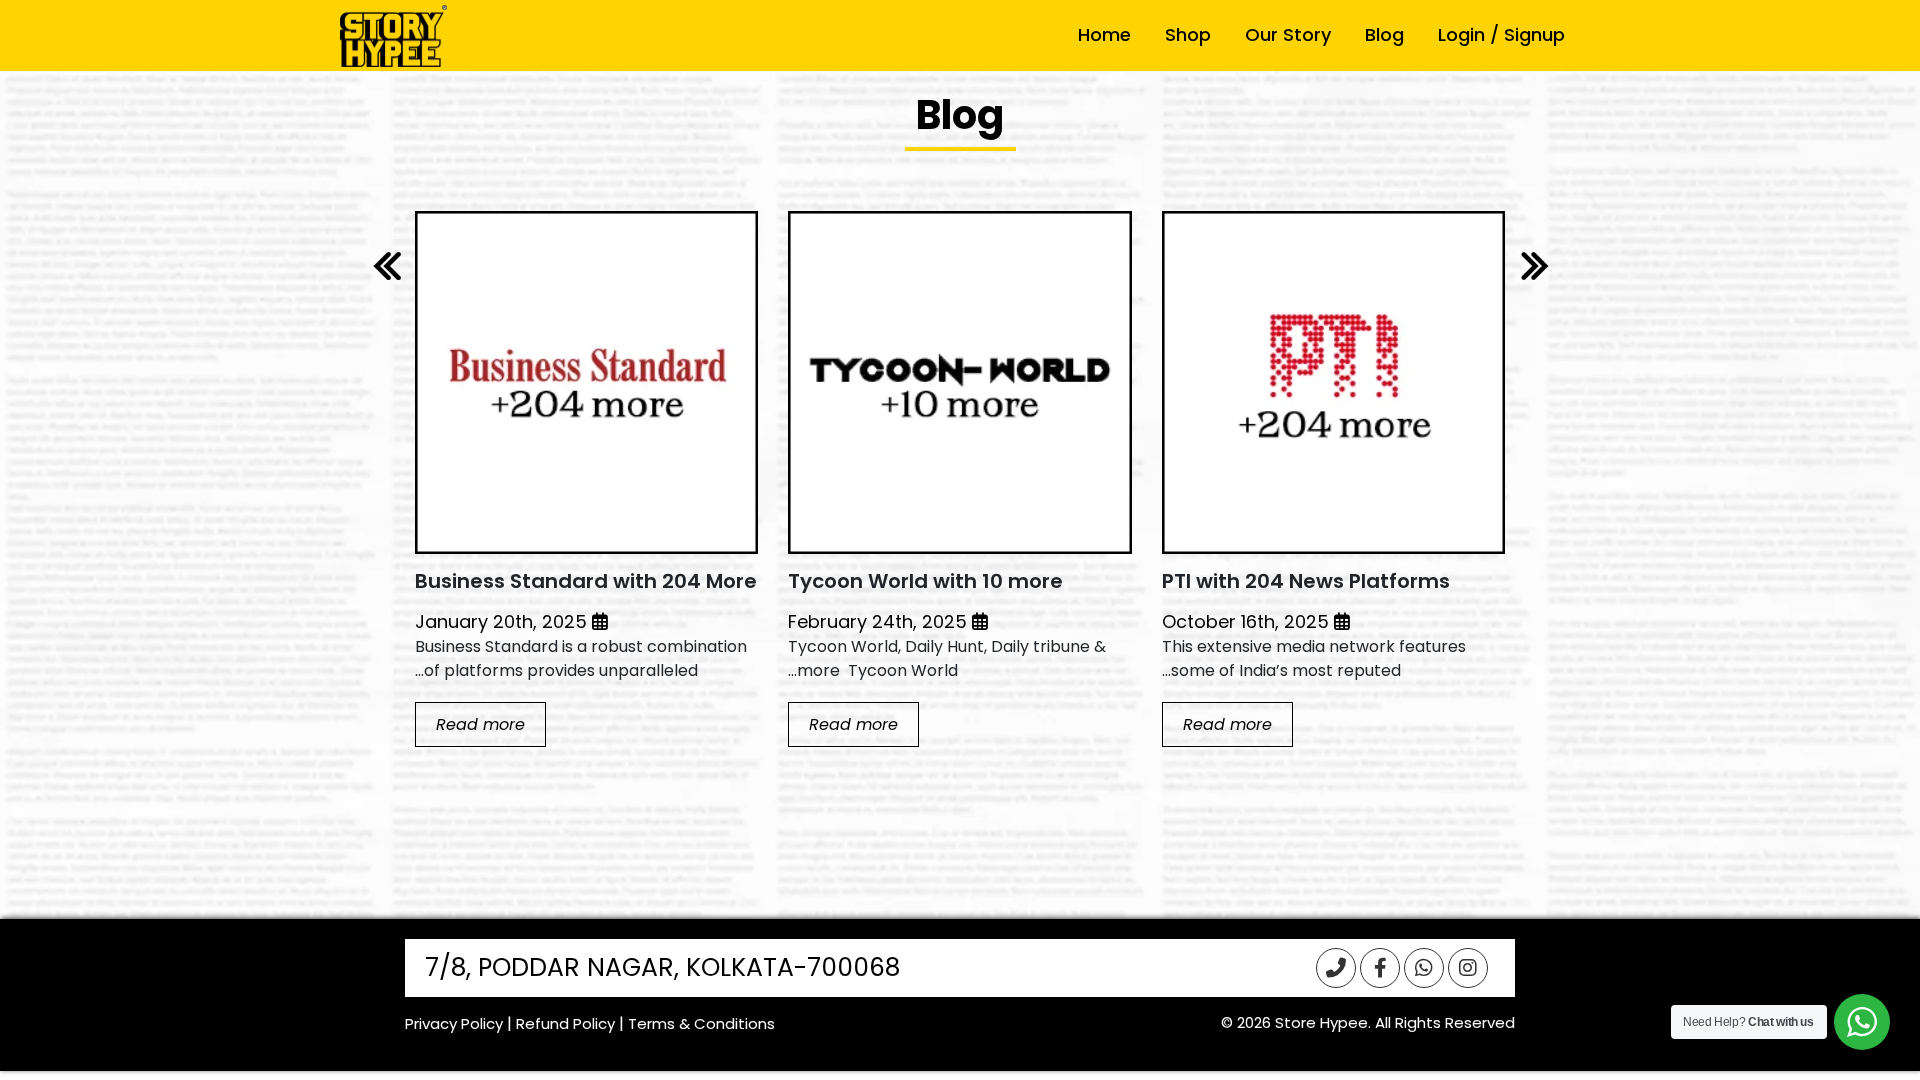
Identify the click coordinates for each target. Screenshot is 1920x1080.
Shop (1188, 34)
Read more (1227, 724)
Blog (1384, 34)
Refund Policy (565, 1023)
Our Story (1288, 34)
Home (1104, 34)
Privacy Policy (454, 1023)
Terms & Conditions (701, 1023)
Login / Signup (1501, 34)
